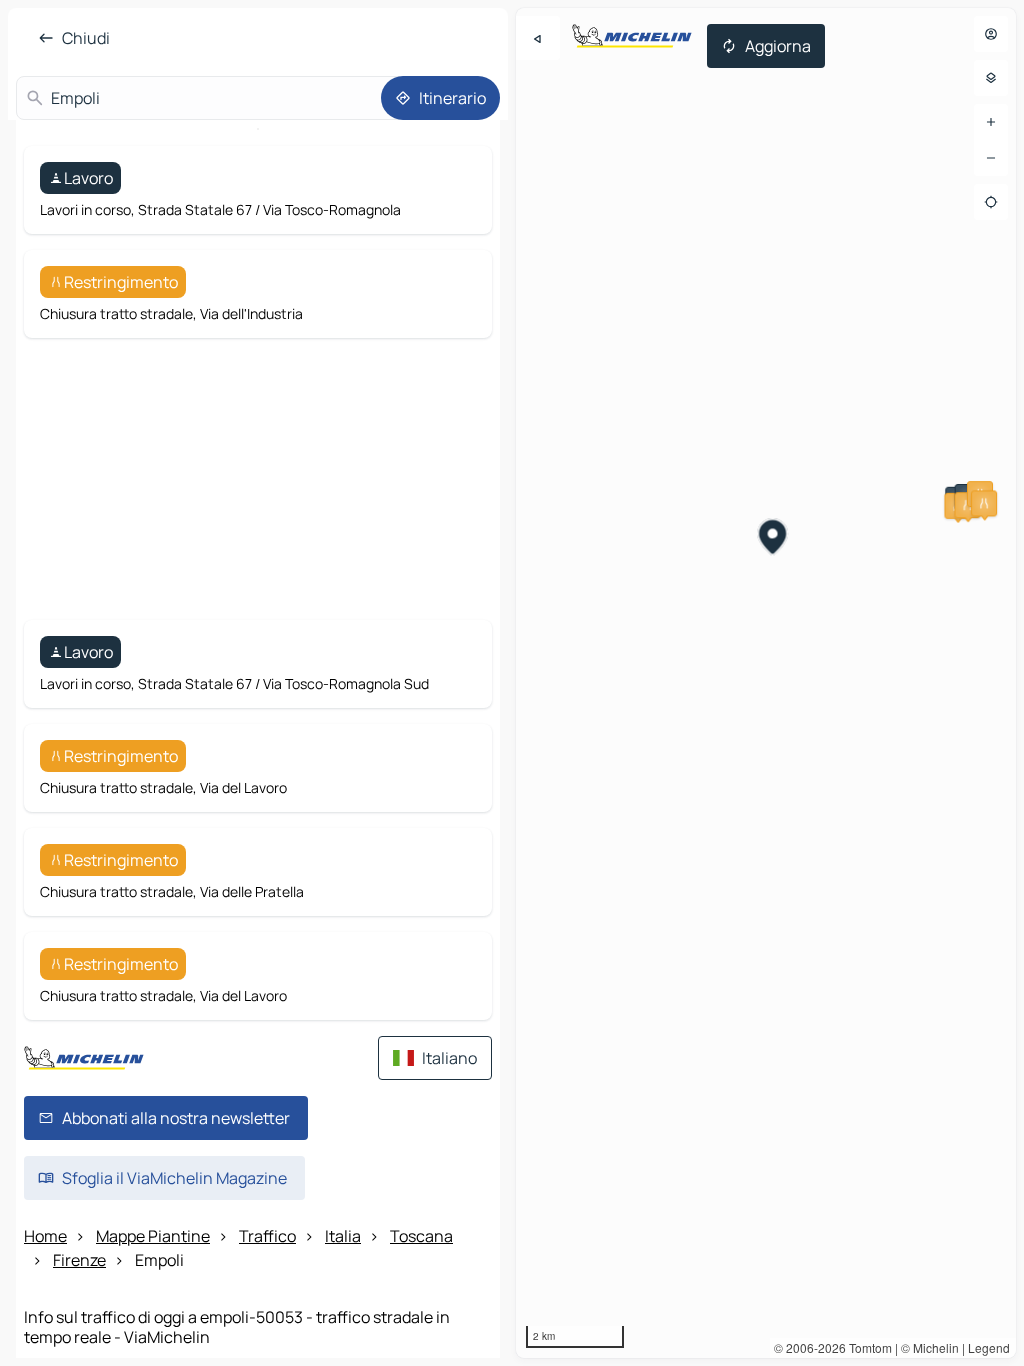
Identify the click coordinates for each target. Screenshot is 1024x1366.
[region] (766, 683)
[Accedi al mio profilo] (991, 34)
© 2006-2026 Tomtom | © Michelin (866, 1347)
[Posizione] (991, 202)
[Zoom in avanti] (991, 122)
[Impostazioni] (991, 78)
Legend (989, 1347)
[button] (984, 503)
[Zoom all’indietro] (991, 158)
